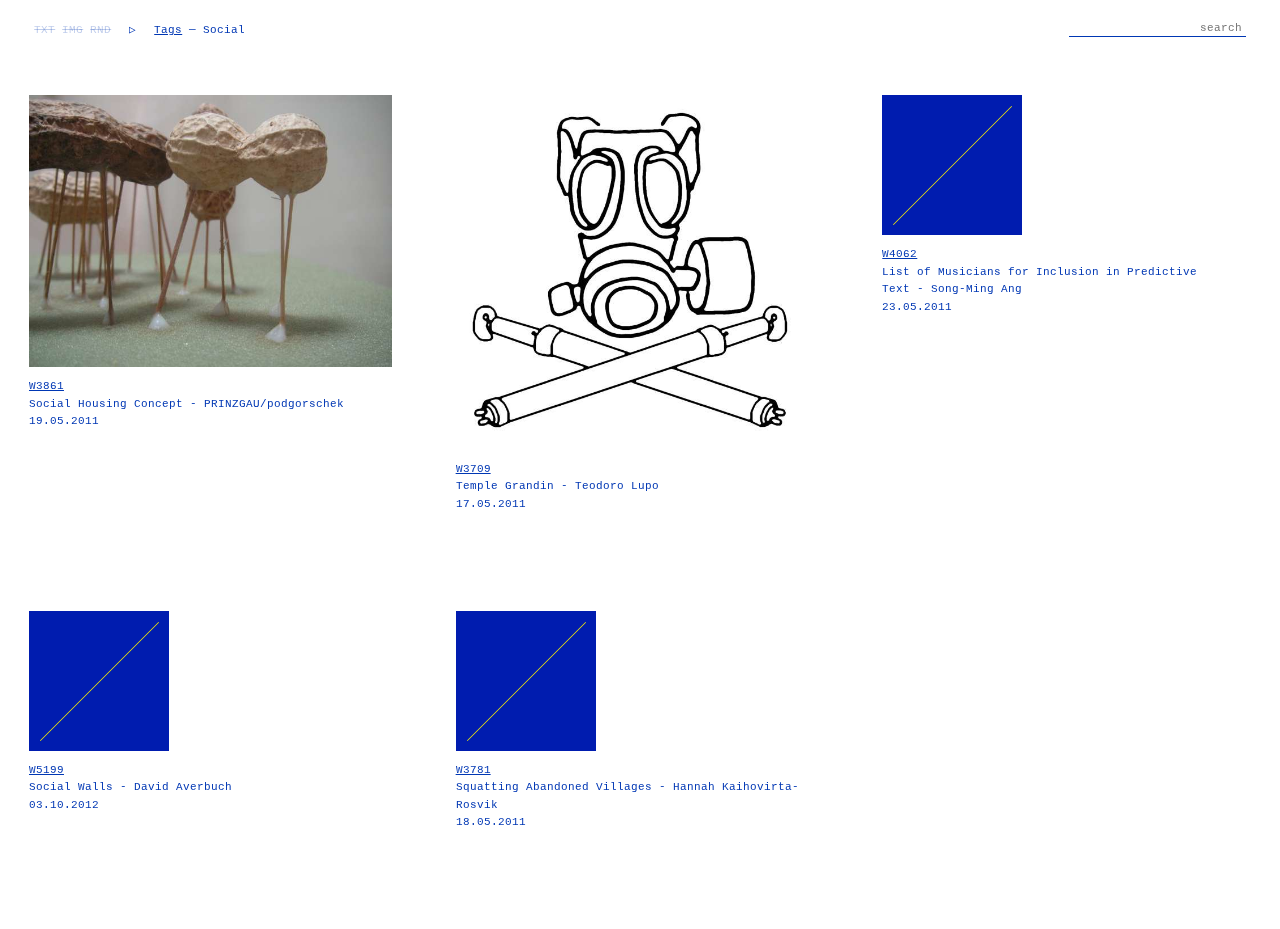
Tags (168, 30)
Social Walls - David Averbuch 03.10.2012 (130, 787)
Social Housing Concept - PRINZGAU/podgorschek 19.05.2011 (186, 403)
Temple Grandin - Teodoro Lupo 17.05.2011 (557, 486)
